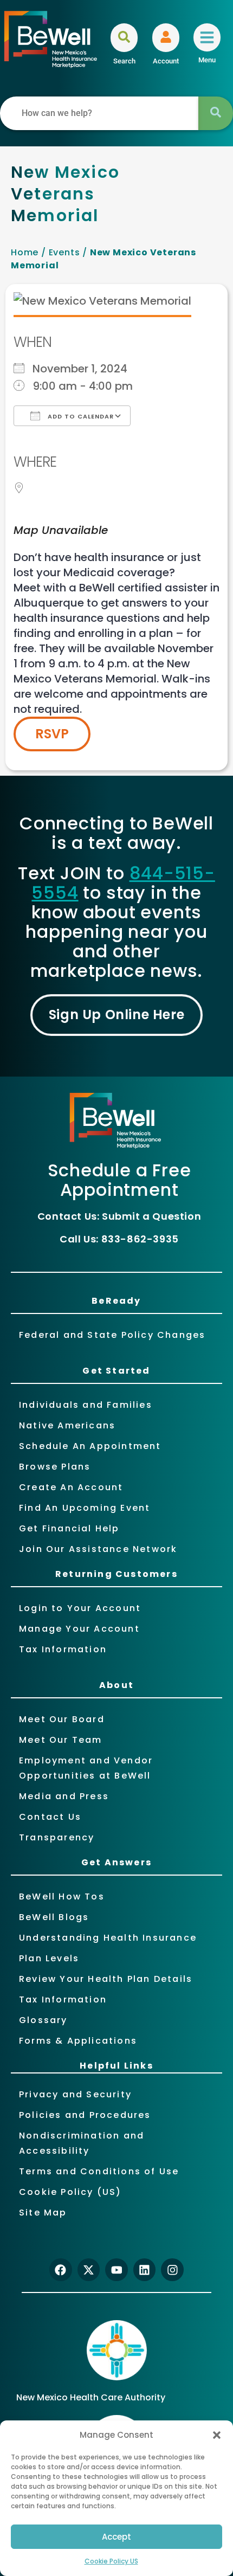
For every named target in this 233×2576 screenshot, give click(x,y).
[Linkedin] (145, 2270)
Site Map (43, 2213)
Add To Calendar (80, 416)
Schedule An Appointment (90, 1446)
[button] (217, 2435)
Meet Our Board (62, 1719)
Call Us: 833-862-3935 (119, 1239)
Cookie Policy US (111, 2561)
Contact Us (50, 1817)
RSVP (52, 734)
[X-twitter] (89, 2270)
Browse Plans (55, 1467)
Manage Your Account (79, 1629)
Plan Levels (49, 1958)
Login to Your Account (80, 1608)
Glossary (43, 2020)
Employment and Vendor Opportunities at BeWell (86, 1768)
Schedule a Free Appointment (119, 1180)
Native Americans (67, 1425)
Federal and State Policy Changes (112, 1335)
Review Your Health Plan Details (106, 1979)
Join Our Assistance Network (98, 1549)
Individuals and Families (86, 1405)
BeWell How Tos (62, 1896)
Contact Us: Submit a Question (119, 1216)
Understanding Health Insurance (108, 1938)
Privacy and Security (75, 2094)
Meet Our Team (61, 1740)
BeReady (116, 1301)
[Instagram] (172, 2270)
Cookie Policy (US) (70, 2192)
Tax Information (63, 1649)
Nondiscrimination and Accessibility (82, 2143)
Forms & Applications (78, 2041)
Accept (116, 2537)
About (116, 1685)
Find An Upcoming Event (85, 1508)
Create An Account (71, 1487)
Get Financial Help (69, 1528)
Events (64, 252)
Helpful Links (116, 2066)
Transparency (57, 1837)
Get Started (116, 1371)
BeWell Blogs (54, 1917)
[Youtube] (116, 2270)
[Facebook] (61, 2270)
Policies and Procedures (85, 2115)
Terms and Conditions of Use (99, 2171)
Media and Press (64, 1796)
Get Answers (116, 1862)
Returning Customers (116, 1574)
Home (25, 252)
